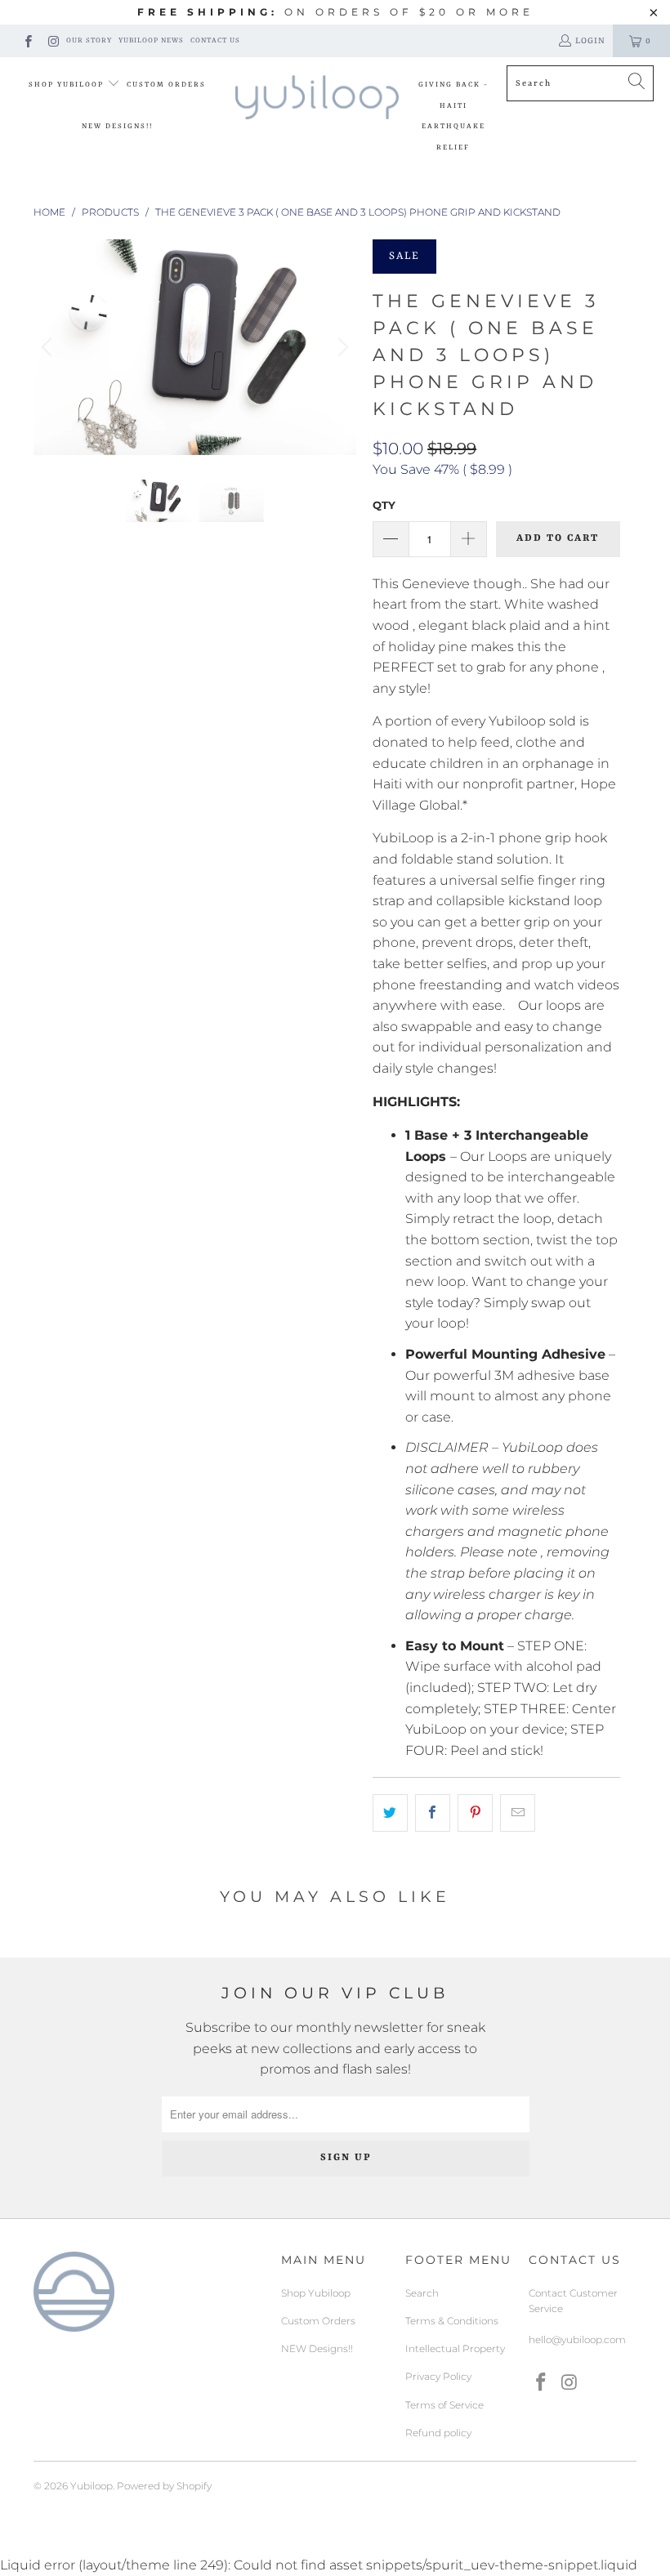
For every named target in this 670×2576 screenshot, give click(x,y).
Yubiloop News (151, 41)
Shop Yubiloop (68, 85)
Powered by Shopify (164, 2486)
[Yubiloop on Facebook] (27, 40)
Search (422, 2293)
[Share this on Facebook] (433, 1813)
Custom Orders (166, 85)
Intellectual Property (455, 2348)
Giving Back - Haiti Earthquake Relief (453, 116)
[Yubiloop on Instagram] (53, 40)
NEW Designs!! (117, 127)
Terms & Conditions (452, 2321)
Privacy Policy (438, 2376)
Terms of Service (444, 2405)
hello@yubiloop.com (577, 2339)
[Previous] (49, 347)
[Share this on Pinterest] (475, 1813)
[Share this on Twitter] (390, 1813)
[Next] (341, 347)
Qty (384, 505)
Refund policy (438, 2433)
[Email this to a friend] (518, 1813)
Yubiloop (92, 2486)
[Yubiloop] (317, 98)
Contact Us (215, 41)
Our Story (89, 41)
